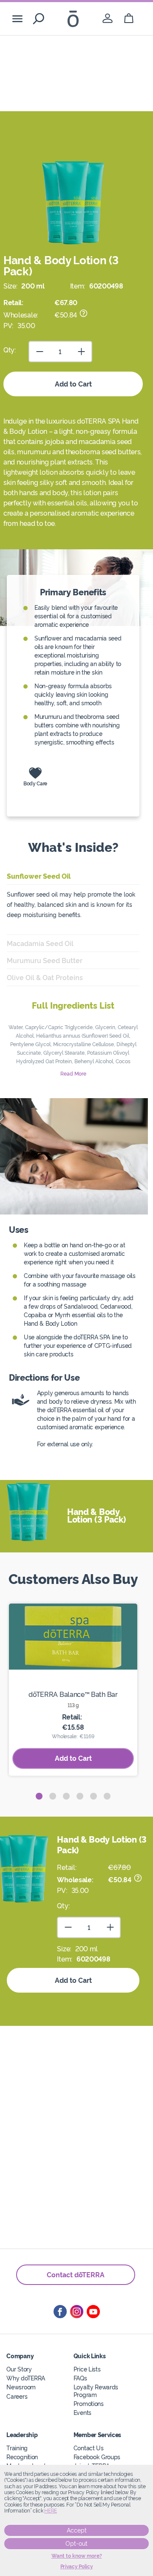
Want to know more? (77, 2556)
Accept (77, 2530)
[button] (39, 1796)
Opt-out (76, 2544)
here (51, 2511)
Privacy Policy (77, 2567)
